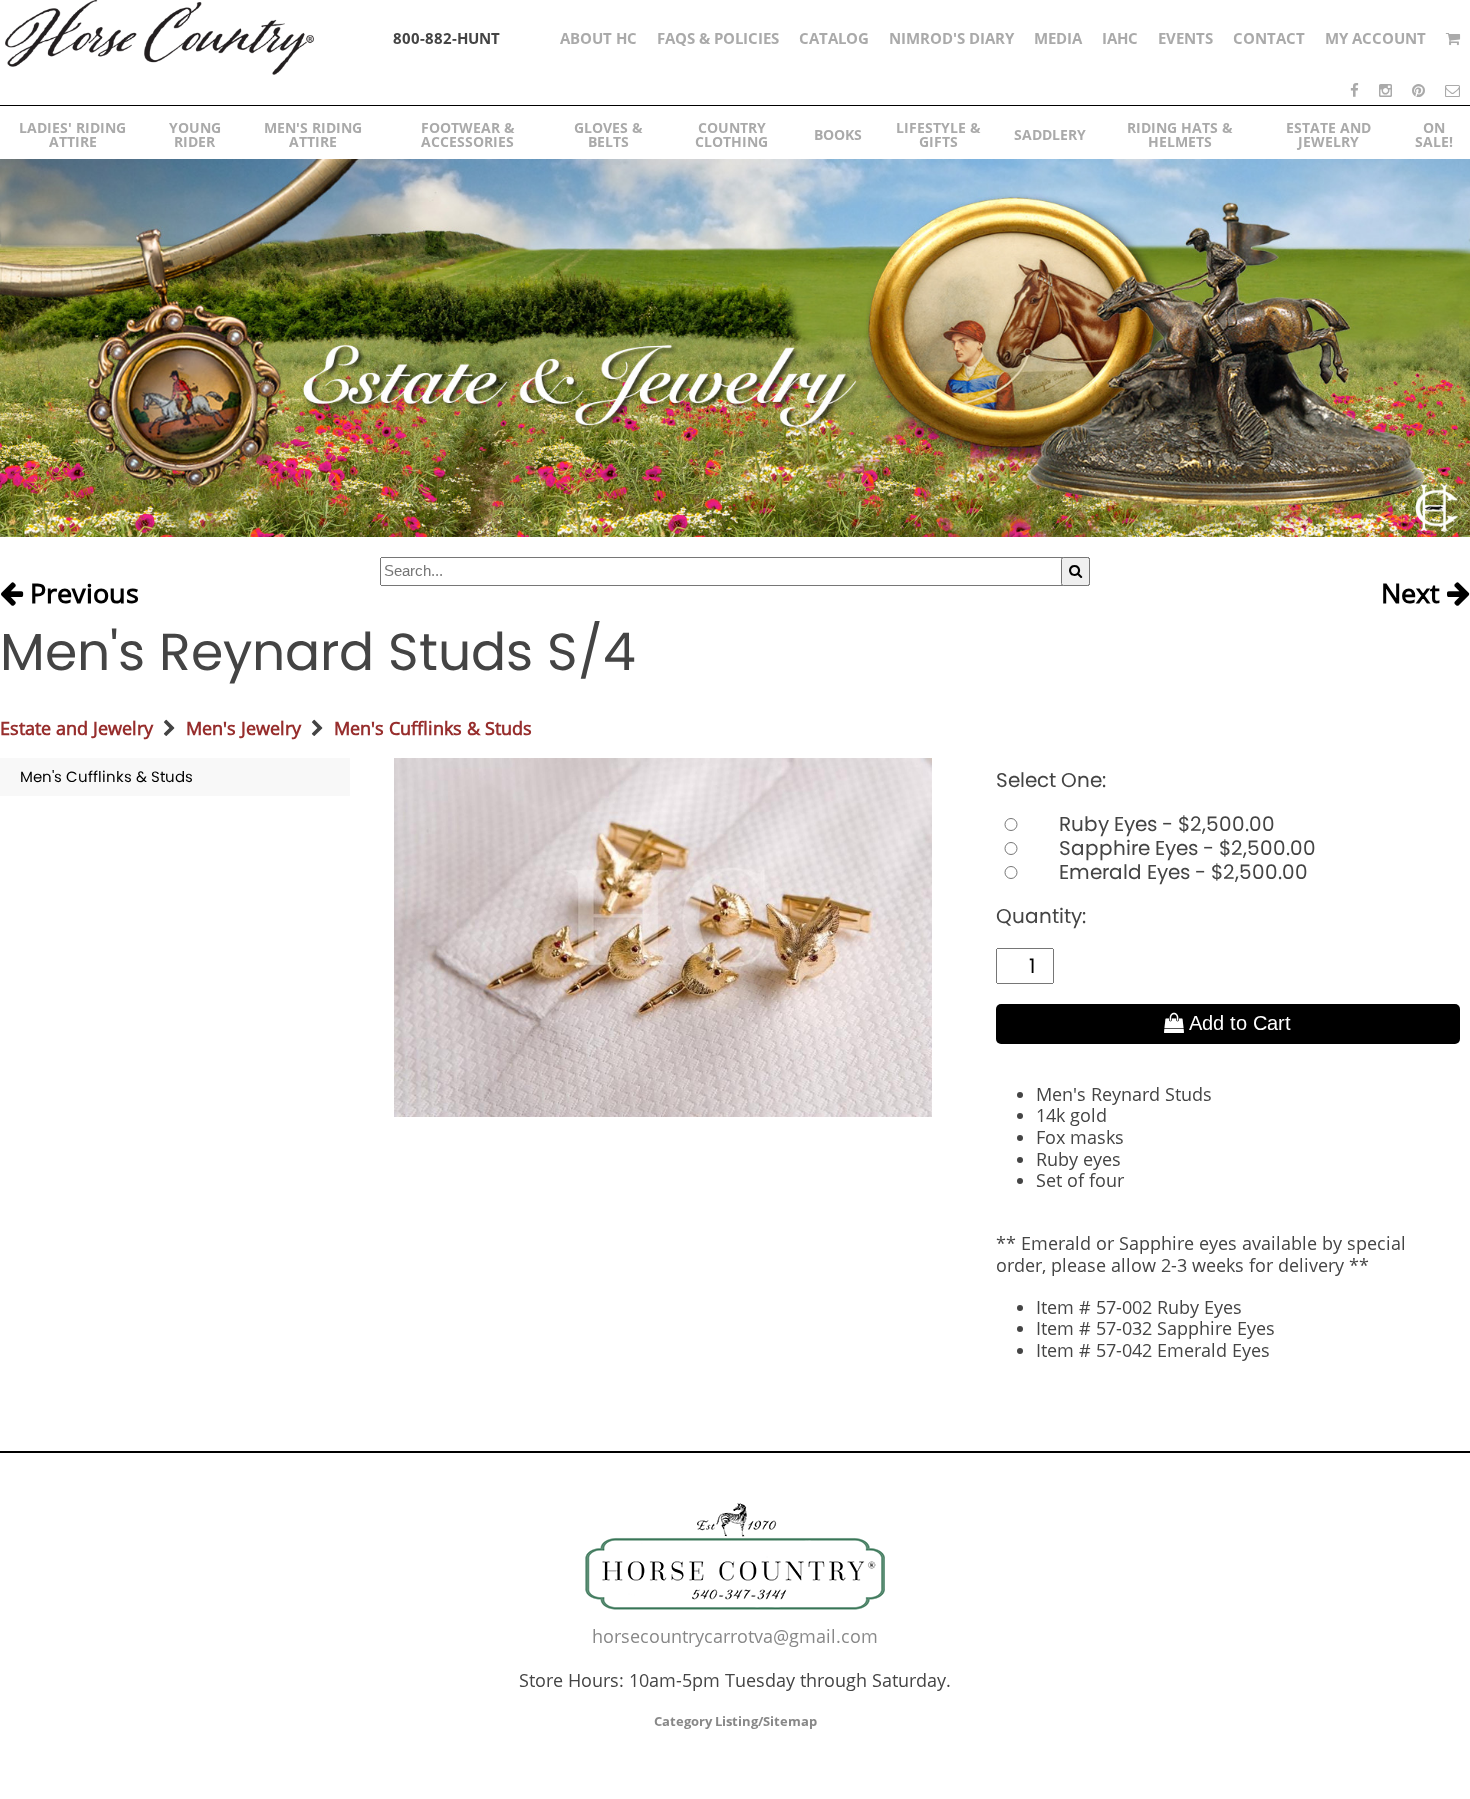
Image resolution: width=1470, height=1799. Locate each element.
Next (1414, 594)
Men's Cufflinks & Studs (433, 728)
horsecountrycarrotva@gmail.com (735, 1636)
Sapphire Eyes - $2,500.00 (1185, 848)
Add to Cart (1237, 1023)
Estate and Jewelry (76, 728)
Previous (81, 594)
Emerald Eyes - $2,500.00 (1181, 872)
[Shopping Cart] (1453, 38)
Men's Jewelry (243, 728)
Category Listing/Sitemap (735, 1721)
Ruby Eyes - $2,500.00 (1164, 824)
